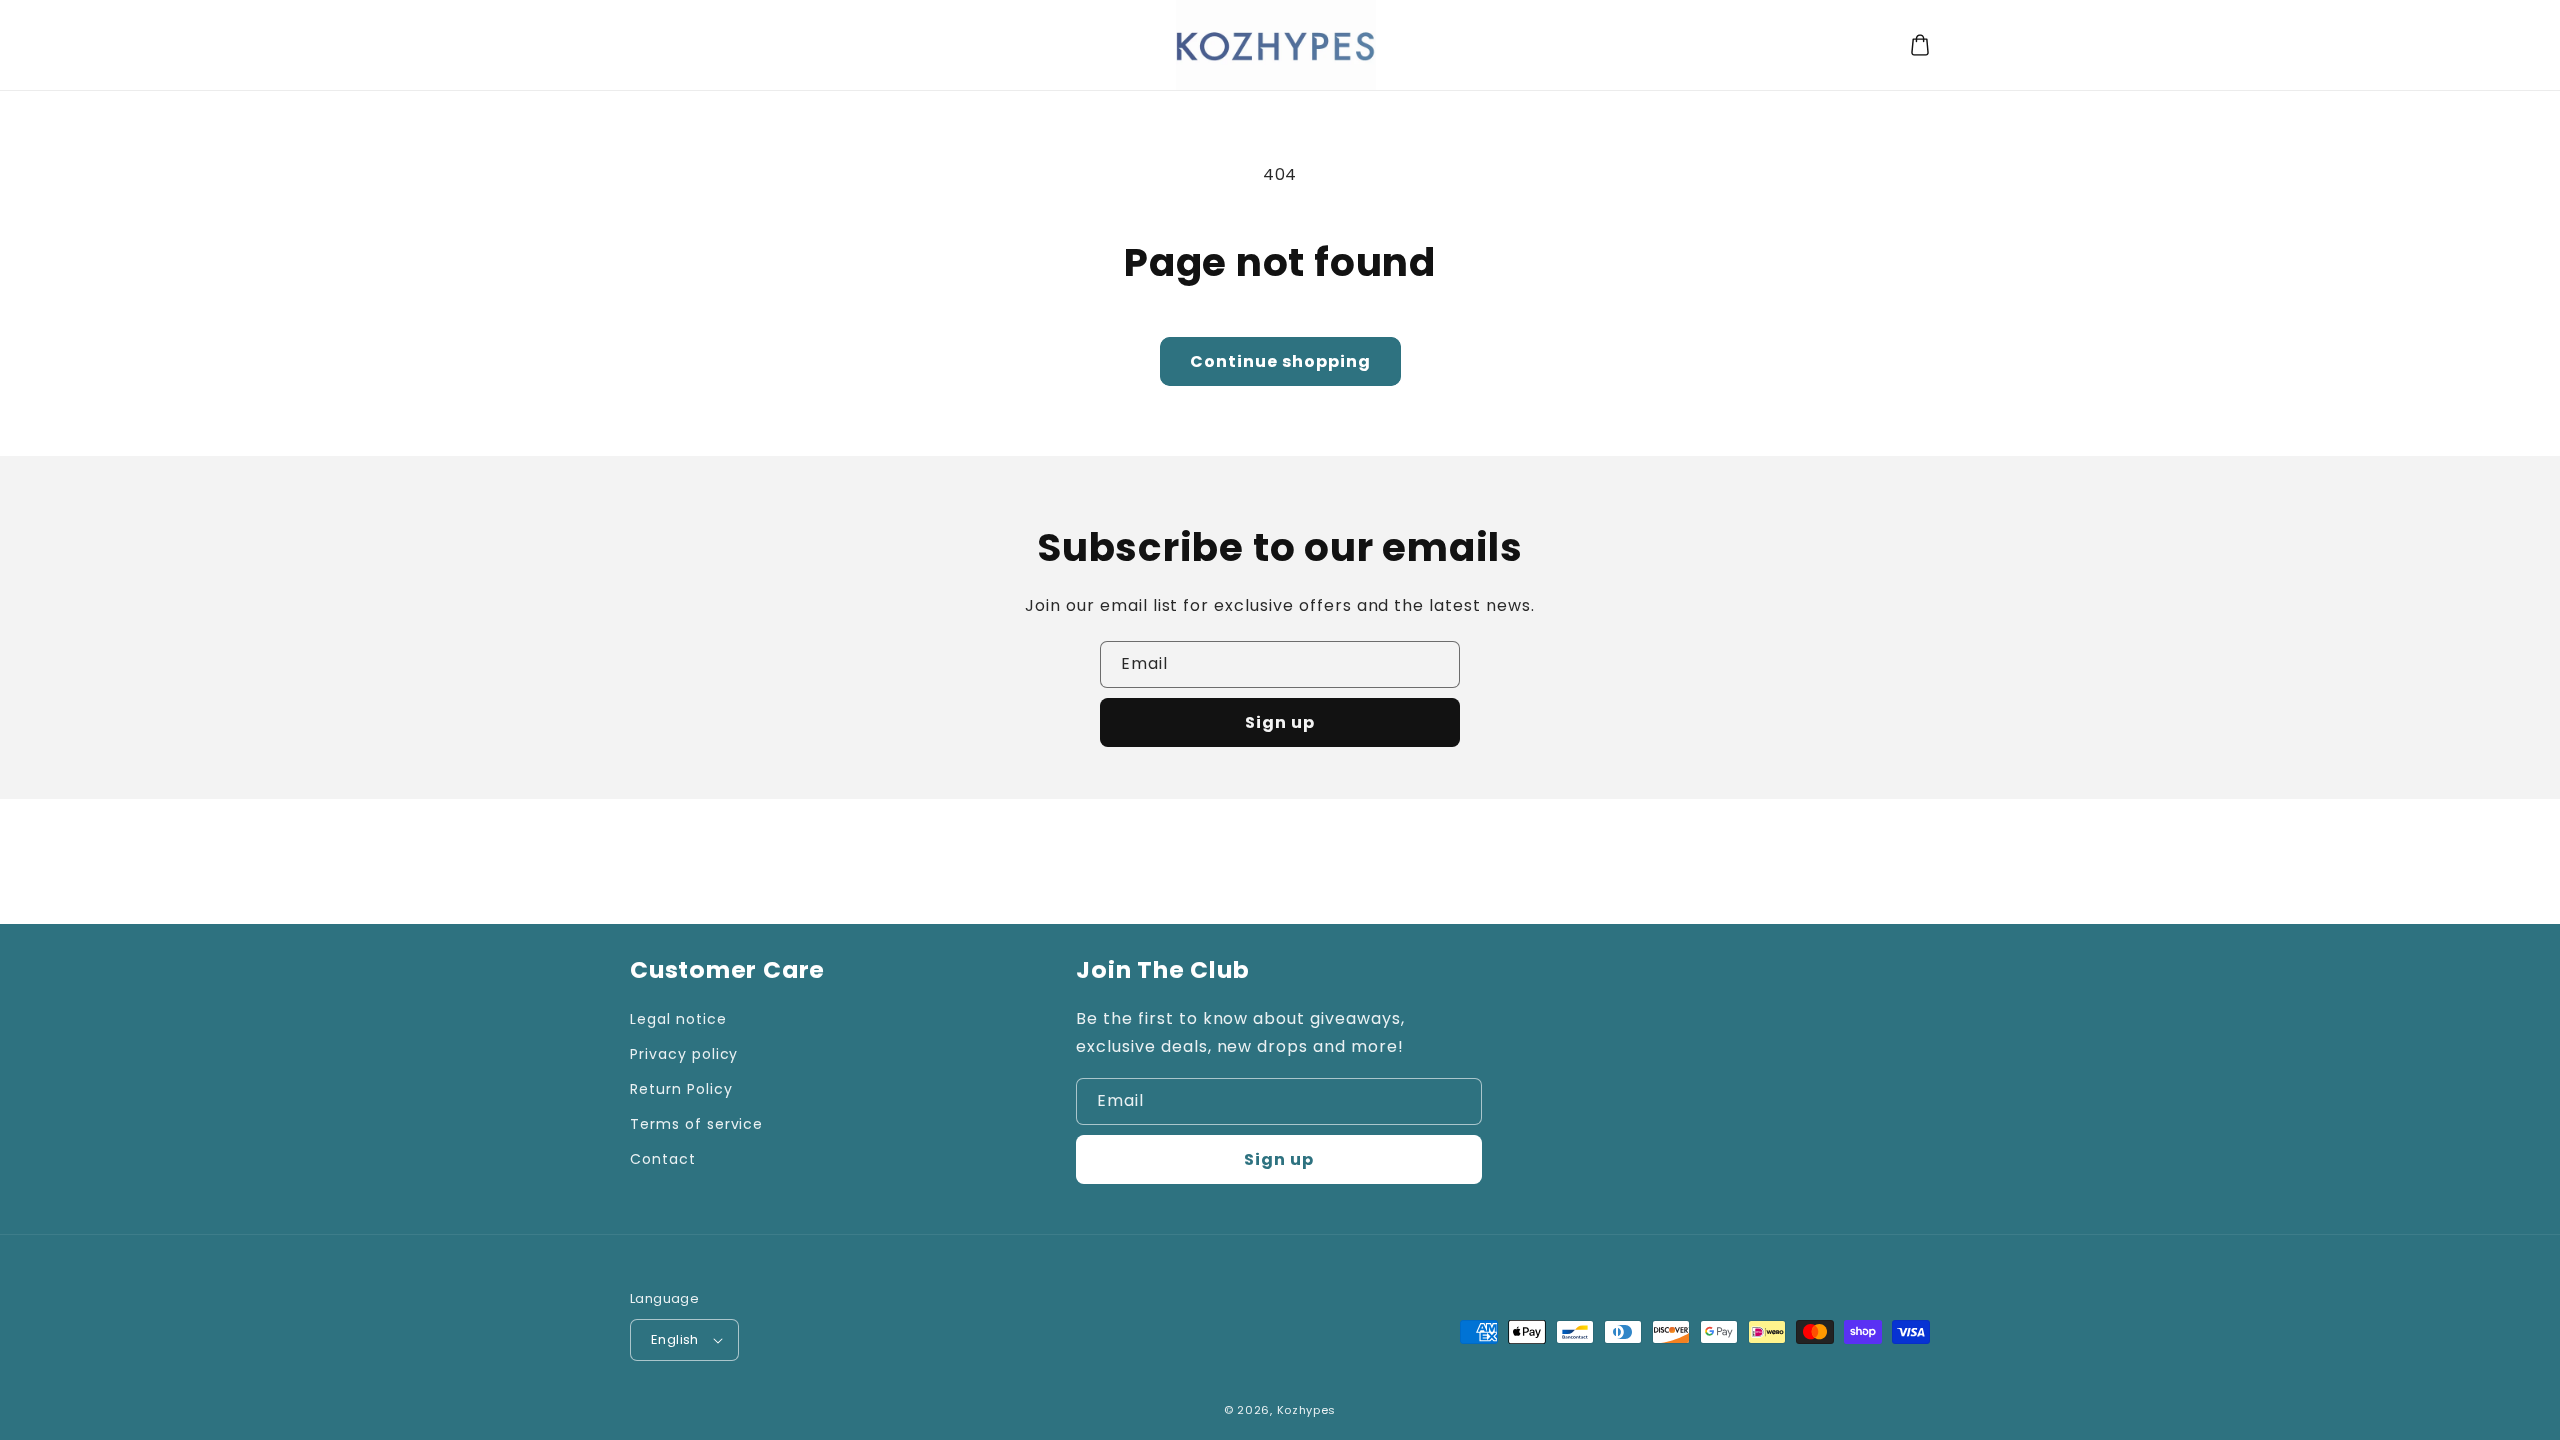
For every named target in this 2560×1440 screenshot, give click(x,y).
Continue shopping (1280, 361)
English (675, 1339)
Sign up (1280, 722)
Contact (663, 1159)
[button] (1920, 45)
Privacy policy (684, 1054)
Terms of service (696, 1124)
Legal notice (678, 1019)
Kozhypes (1307, 1410)
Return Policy (681, 1089)
